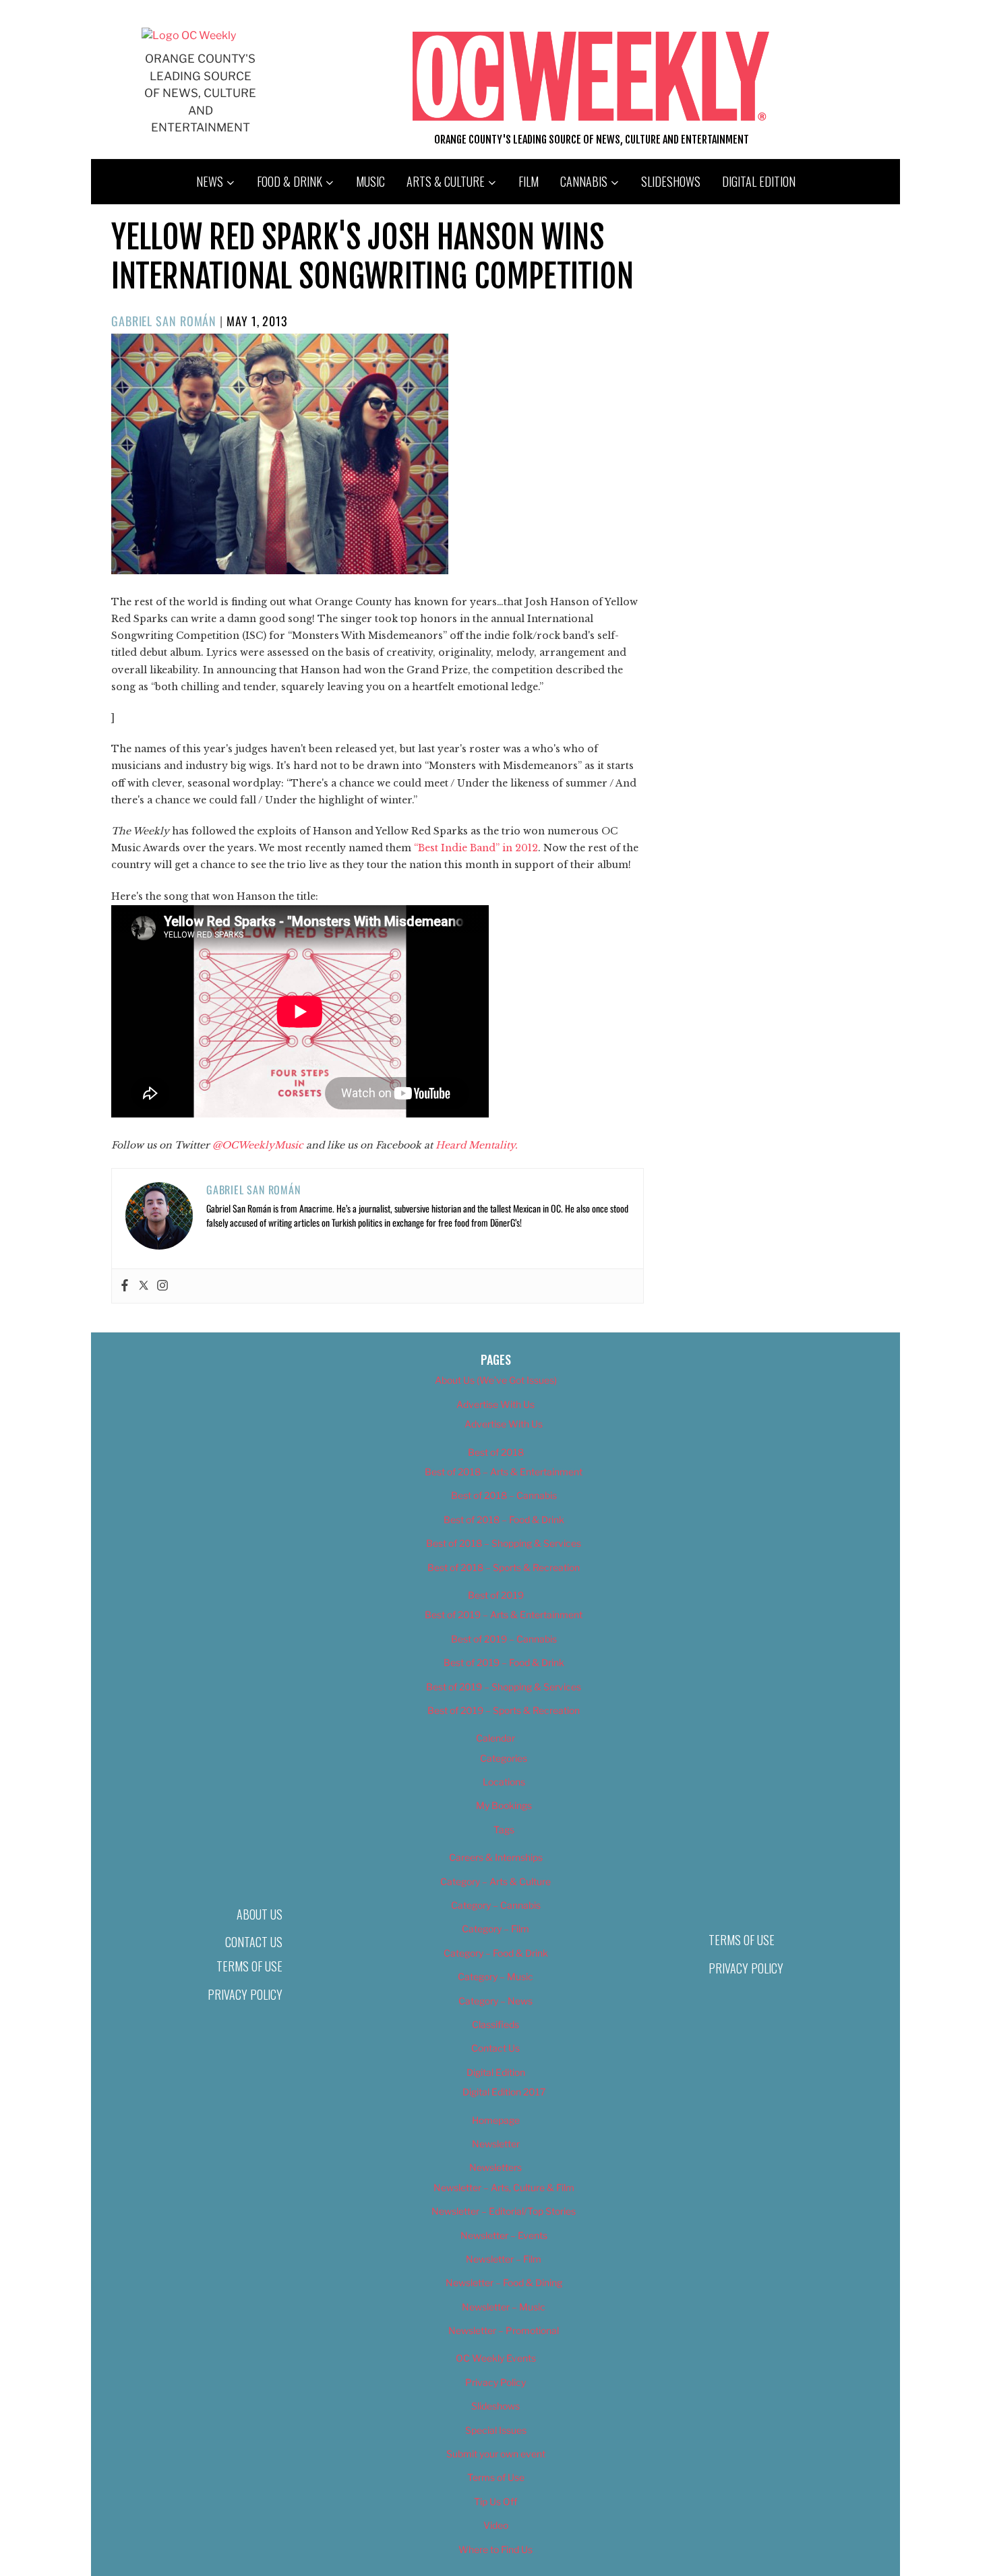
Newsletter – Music (504, 2307)
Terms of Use (249, 1966)
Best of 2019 (496, 1595)
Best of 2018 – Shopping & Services (504, 1543)
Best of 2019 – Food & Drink (504, 1662)
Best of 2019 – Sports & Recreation (504, 1710)
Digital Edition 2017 (504, 2092)
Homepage (496, 2120)
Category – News (495, 2001)
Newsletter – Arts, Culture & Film (504, 2187)
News (210, 181)
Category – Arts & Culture (495, 1881)
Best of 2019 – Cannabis (504, 1639)
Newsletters (495, 2167)
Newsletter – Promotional (504, 2330)
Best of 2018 (496, 1452)
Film (529, 181)
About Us (260, 1914)
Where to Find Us (495, 2549)
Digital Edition (759, 181)
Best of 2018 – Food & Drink (504, 1520)
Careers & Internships (496, 1857)
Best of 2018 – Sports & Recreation (504, 1567)
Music (370, 181)
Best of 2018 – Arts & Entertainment (504, 1472)
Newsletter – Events (504, 2235)
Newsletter (496, 2144)
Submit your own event (496, 2454)
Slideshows (671, 181)
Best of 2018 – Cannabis (504, 1495)
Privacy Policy (245, 1994)
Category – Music (495, 1976)
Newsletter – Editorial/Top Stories (504, 2211)
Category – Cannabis (496, 1905)
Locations (504, 1782)
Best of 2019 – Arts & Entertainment (504, 1615)
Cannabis (584, 181)
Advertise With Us (495, 1404)
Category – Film (495, 1929)
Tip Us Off (495, 2502)
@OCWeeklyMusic (258, 1145)
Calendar (495, 1738)
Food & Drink (290, 181)
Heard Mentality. (477, 1145)
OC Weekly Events (496, 2358)
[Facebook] (125, 1286)
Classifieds (495, 2024)
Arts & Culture (446, 181)
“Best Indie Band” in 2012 (476, 848)
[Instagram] (162, 1286)
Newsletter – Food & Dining (504, 2282)
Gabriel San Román (164, 321)
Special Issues (496, 2430)
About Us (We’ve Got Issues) (496, 1380)
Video (496, 2525)
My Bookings (504, 1805)
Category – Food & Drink (496, 1953)
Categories (504, 1758)
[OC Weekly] (189, 35)
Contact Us (254, 1942)
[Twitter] (144, 1286)
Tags (504, 1830)
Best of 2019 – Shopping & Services (504, 1687)
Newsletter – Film (504, 2259)
